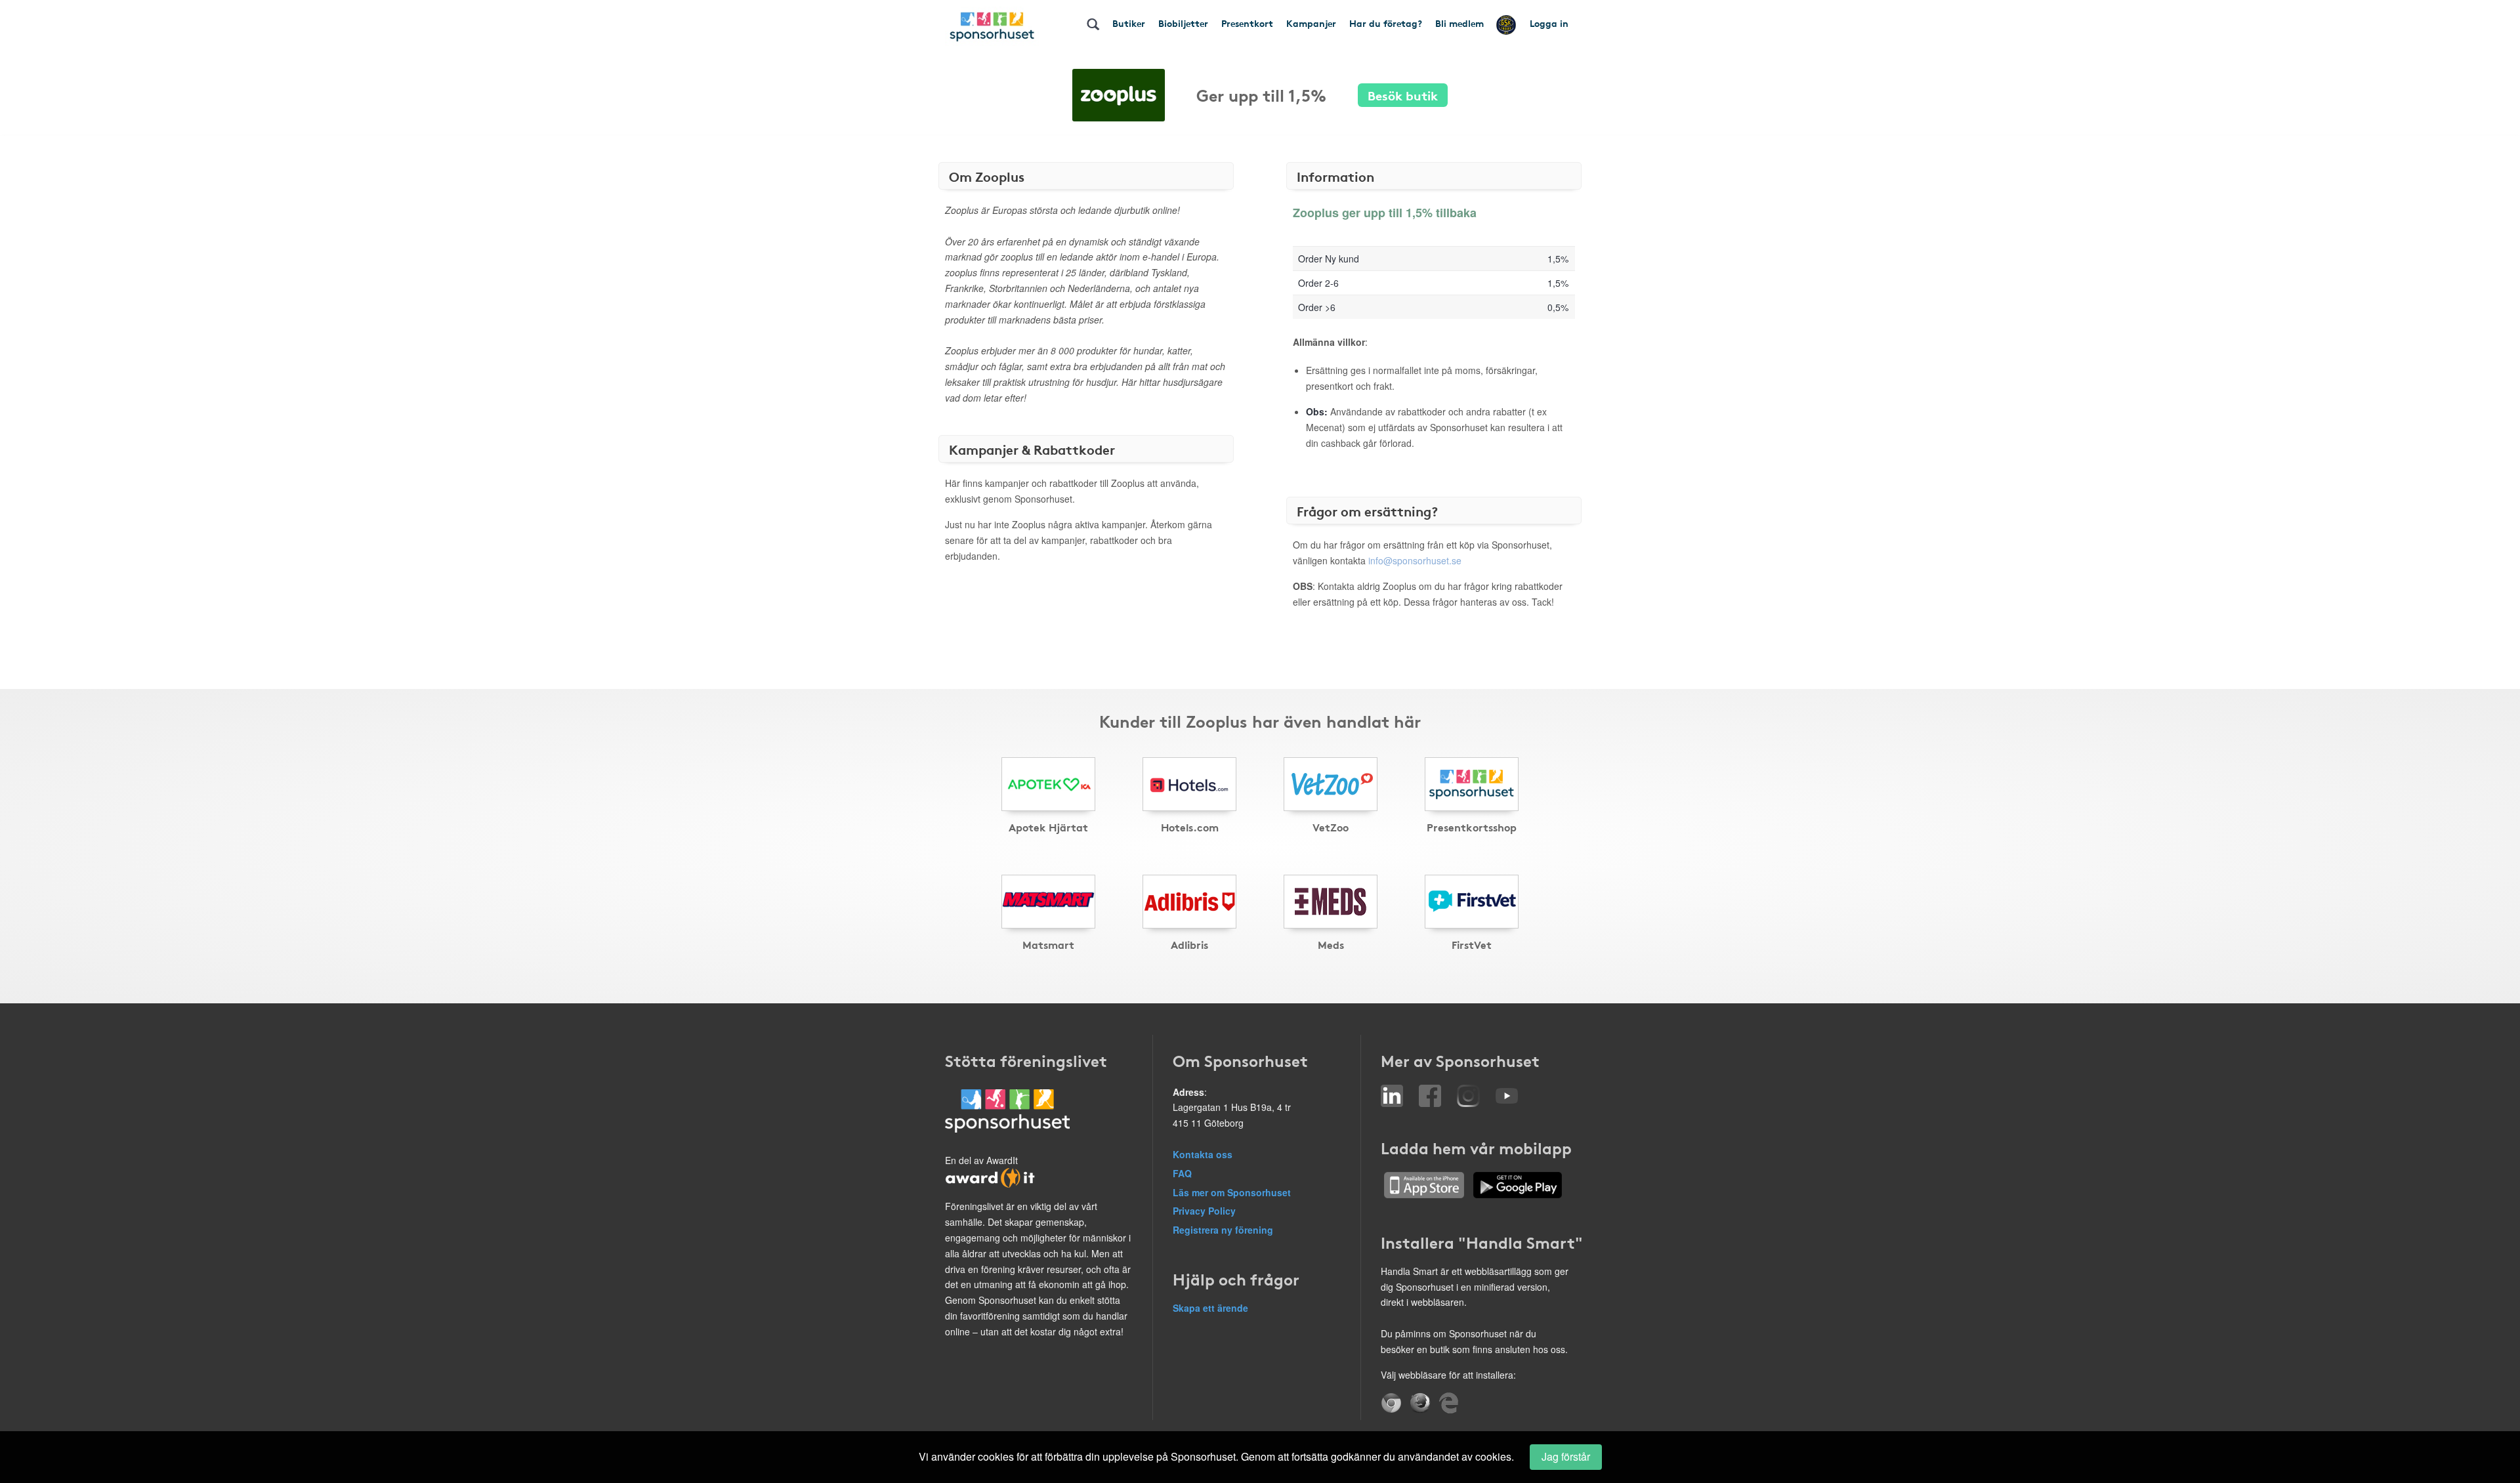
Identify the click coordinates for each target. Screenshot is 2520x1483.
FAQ (1182, 1173)
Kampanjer (1311, 23)
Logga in (1549, 23)
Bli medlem (1459, 23)
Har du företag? (1386, 23)
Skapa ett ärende (1210, 1308)
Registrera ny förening (1223, 1230)
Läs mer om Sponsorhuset (1232, 1192)
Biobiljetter (1183, 23)
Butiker (1129, 23)
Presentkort (1247, 23)
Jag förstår (1566, 1456)
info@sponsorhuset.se (1415, 560)
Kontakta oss (1203, 1154)
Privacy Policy (1204, 1211)
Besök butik (1403, 95)
